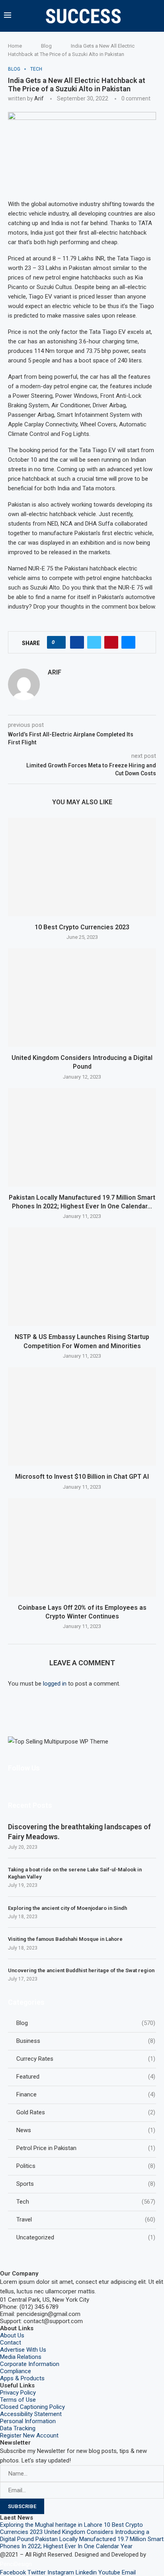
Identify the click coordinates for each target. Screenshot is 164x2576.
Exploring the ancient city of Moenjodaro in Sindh (67, 1908)
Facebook (13, 2572)
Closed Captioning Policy (32, 2407)
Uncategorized (86, 2237)
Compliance (16, 2371)
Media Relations (21, 2357)
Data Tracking (18, 2428)
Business (86, 2041)
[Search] (158, 16)
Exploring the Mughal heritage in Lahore (51, 2525)
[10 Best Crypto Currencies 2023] (82, 867)
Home (15, 46)
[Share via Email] (128, 642)
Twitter (37, 2572)
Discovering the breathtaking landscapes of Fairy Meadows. (79, 1832)
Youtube (109, 2572)
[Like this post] (59, 642)
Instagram (61, 2572)
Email (129, 2572)
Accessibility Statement (31, 2414)
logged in (55, 1684)
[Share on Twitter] (94, 642)
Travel (86, 2220)
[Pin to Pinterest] (111, 642)
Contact (11, 2343)
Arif (39, 98)
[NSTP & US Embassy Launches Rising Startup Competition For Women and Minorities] (82, 1277)
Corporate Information (30, 2364)
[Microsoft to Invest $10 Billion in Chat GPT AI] (82, 1416)
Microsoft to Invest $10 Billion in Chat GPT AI (82, 1477)
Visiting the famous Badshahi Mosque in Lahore (65, 1939)
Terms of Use (18, 2400)
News (86, 2130)
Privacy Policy (18, 2393)
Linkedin (86, 2572)
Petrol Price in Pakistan (86, 2148)
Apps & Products (22, 2378)
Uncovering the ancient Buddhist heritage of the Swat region (81, 1970)
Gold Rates (86, 2112)
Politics (86, 2166)
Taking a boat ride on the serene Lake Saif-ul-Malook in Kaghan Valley (75, 1873)
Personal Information (28, 2421)
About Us (12, 2335)
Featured (86, 2077)
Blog (46, 46)
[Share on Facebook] (77, 642)
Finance (86, 2094)
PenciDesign (16, 2564)
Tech (86, 2202)
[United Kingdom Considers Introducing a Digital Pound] (82, 998)
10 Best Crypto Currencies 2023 (82, 927)
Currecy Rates (86, 2059)
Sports (86, 2184)
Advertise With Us (23, 2350)
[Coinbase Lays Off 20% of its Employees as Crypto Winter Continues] (82, 1547)
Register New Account (29, 2435)
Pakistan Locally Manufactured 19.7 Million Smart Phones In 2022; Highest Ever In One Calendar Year (82, 2543)
